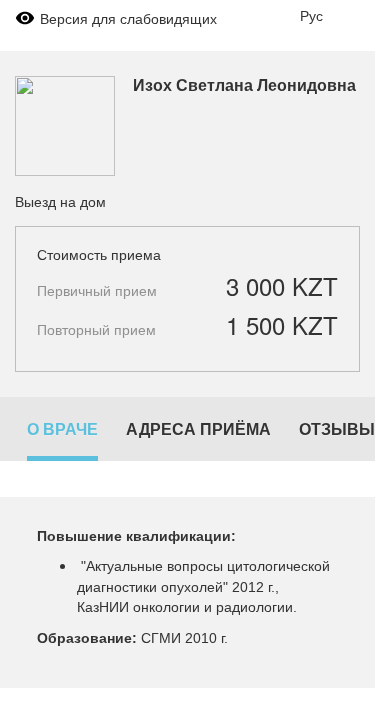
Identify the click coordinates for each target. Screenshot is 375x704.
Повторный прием (96, 329)
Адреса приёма (198, 428)
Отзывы (337, 428)
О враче (62, 428)
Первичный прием (97, 290)
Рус (311, 15)
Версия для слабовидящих (128, 18)
